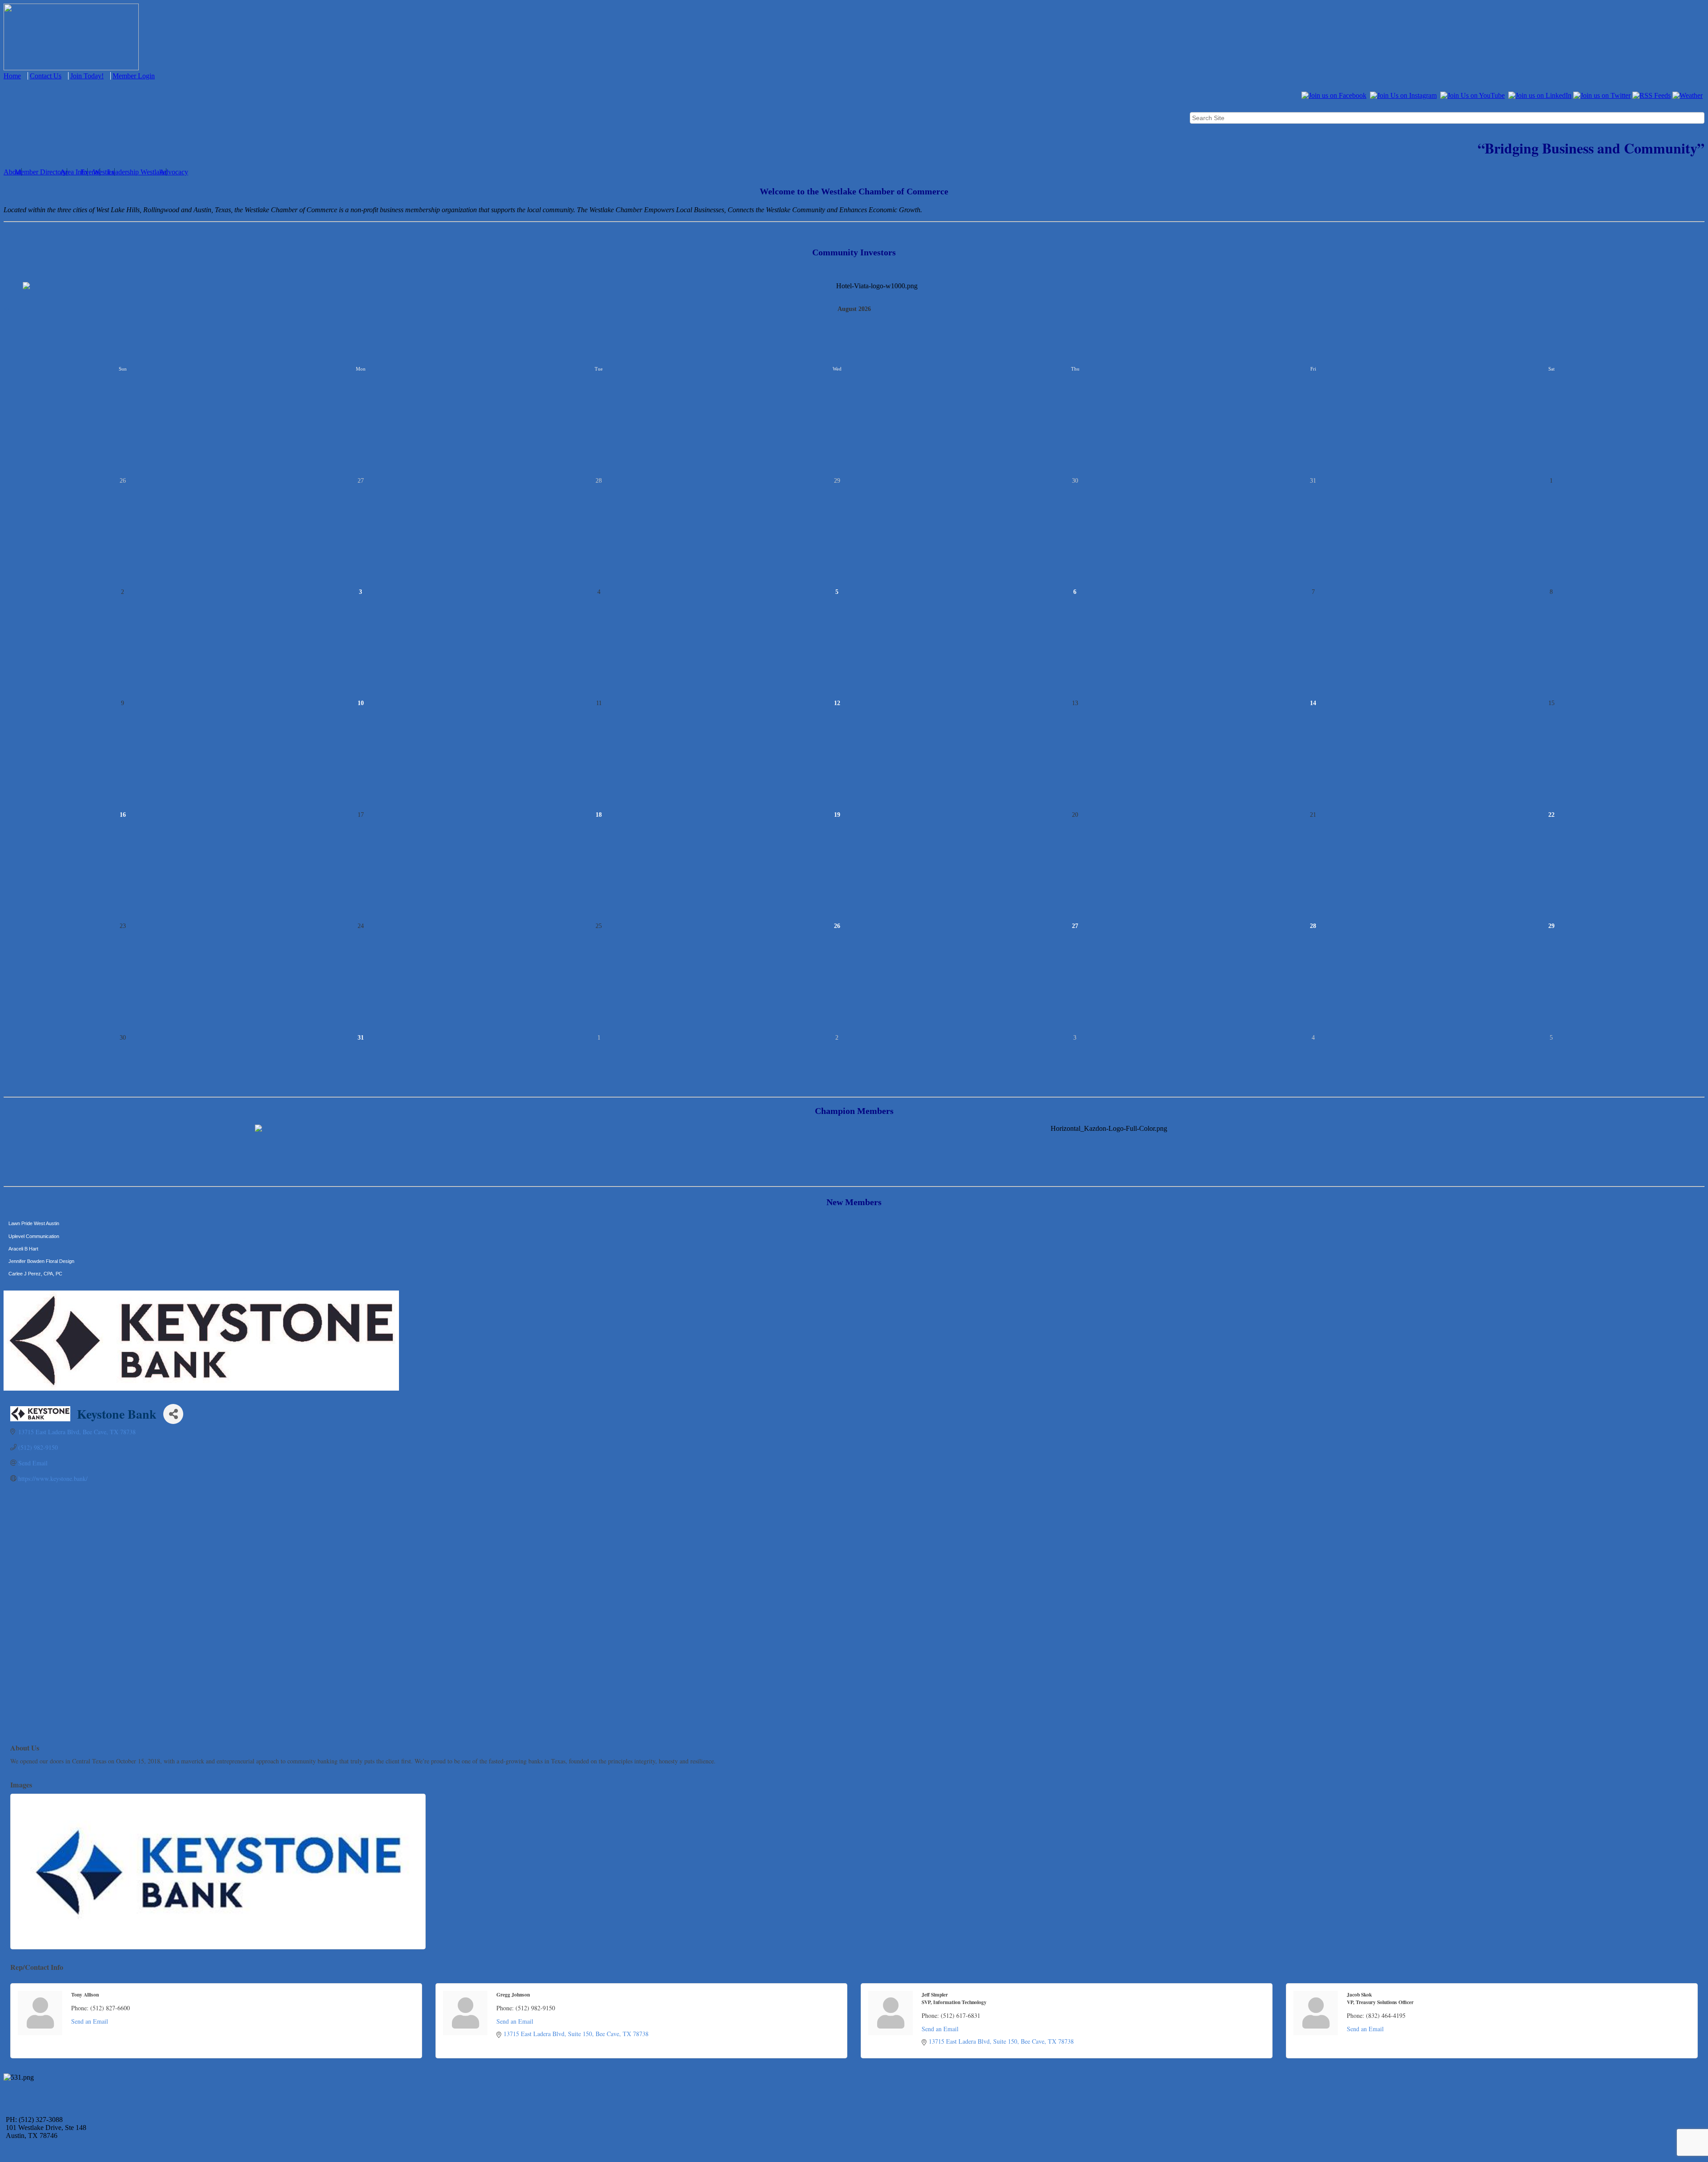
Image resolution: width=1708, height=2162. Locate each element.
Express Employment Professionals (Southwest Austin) (68, 1253)
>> (1701, 309)
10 (361, 703)
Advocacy (174, 172)
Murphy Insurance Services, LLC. (45, 1241)
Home (12, 76)
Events (90, 172)
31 (361, 1038)
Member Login (134, 76)
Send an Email (90, 2021)
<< (7, 309)
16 (123, 815)
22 (1551, 815)
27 (1075, 926)
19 (837, 815)
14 (1313, 703)
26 (837, 926)
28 (1313, 926)
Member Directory (41, 172)
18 (599, 815)
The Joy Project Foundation (38, 1266)
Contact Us (46, 76)
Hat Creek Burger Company (39, 1228)
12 (837, 703)
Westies (104, 172)
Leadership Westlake (137, 172)
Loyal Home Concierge (33, 1279)
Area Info (74, 172)
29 (1551, 926)
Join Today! (87, 76)
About (12, 172)
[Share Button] (173, 1414)
